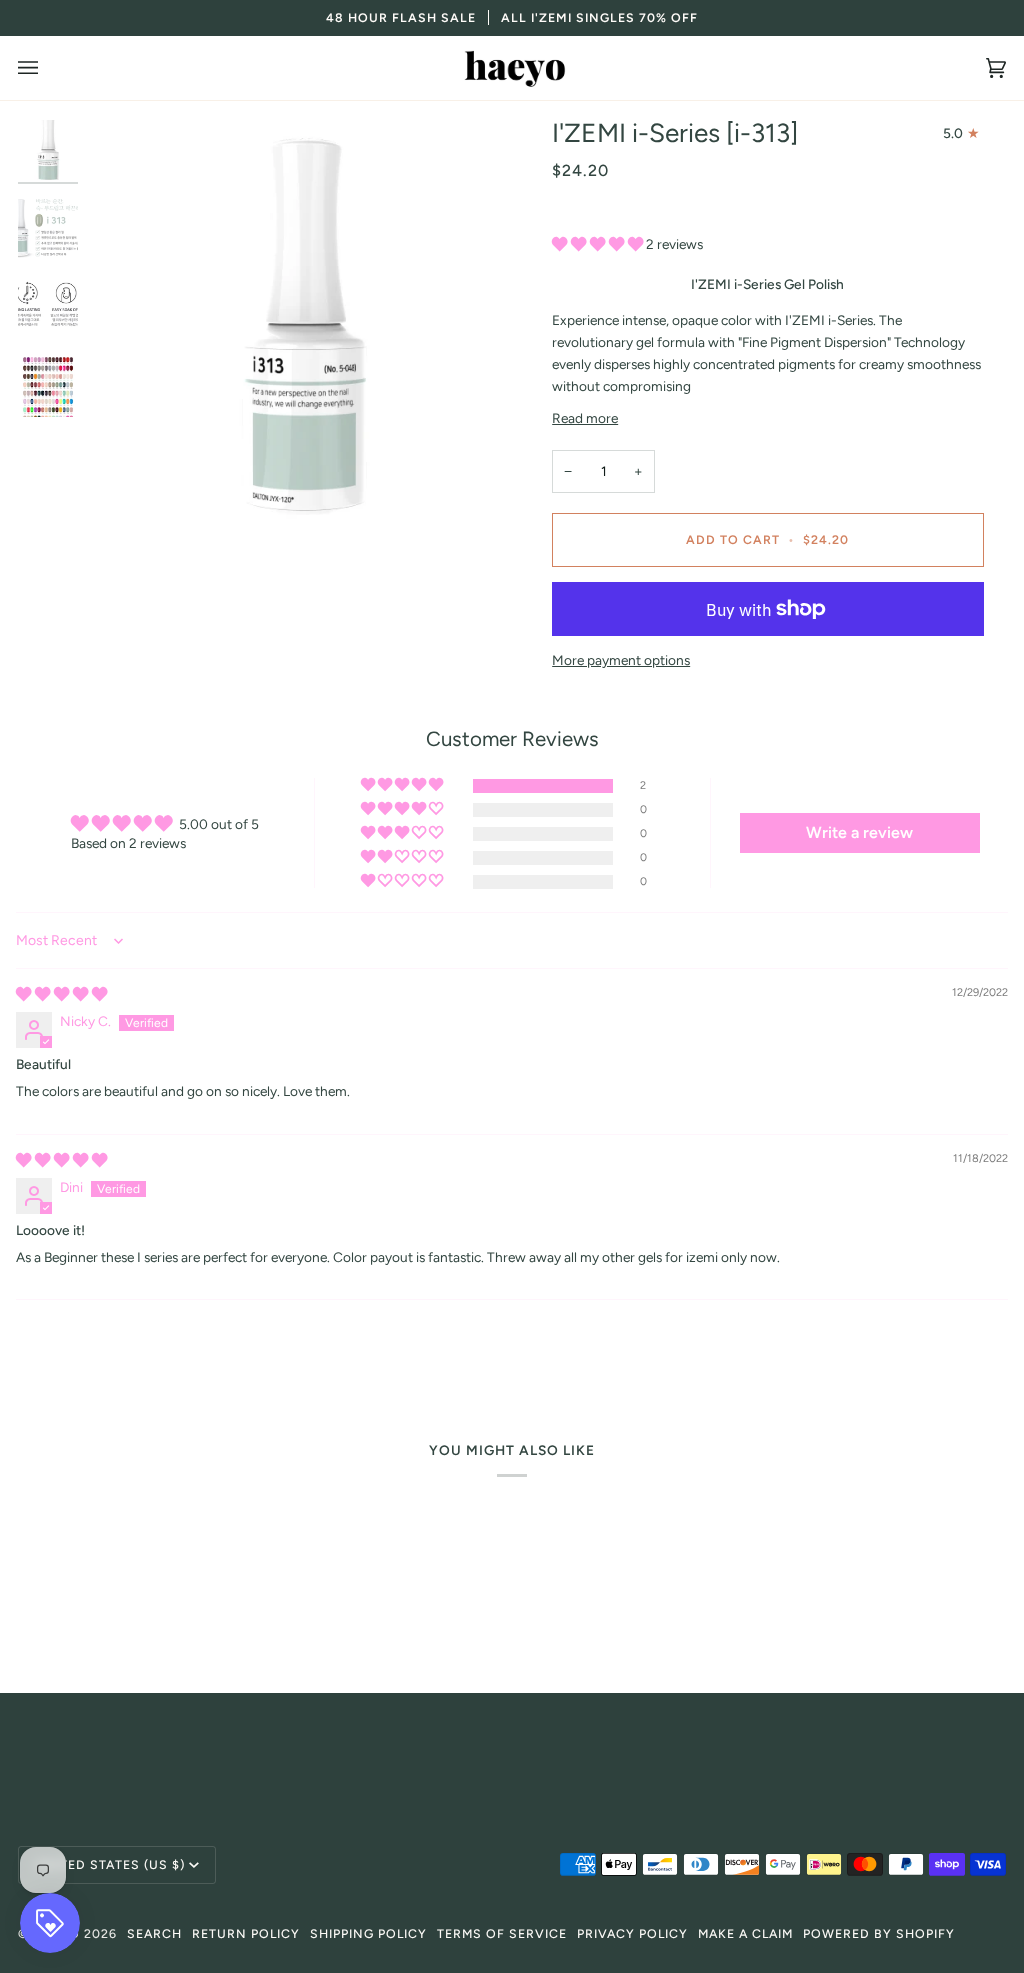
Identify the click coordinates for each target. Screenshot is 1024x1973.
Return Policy (246, 1933)
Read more (585, 418)
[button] (599, 244)
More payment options (621, 660)
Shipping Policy (368, 1933)
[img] (61, 994)
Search (154, 1933)
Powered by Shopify (879, 1933)
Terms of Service (502, 1933)
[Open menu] (48, 68)
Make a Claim (745, 1933)
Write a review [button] (859, 832)
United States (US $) (110, 1864)
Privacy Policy (632, 1933)
